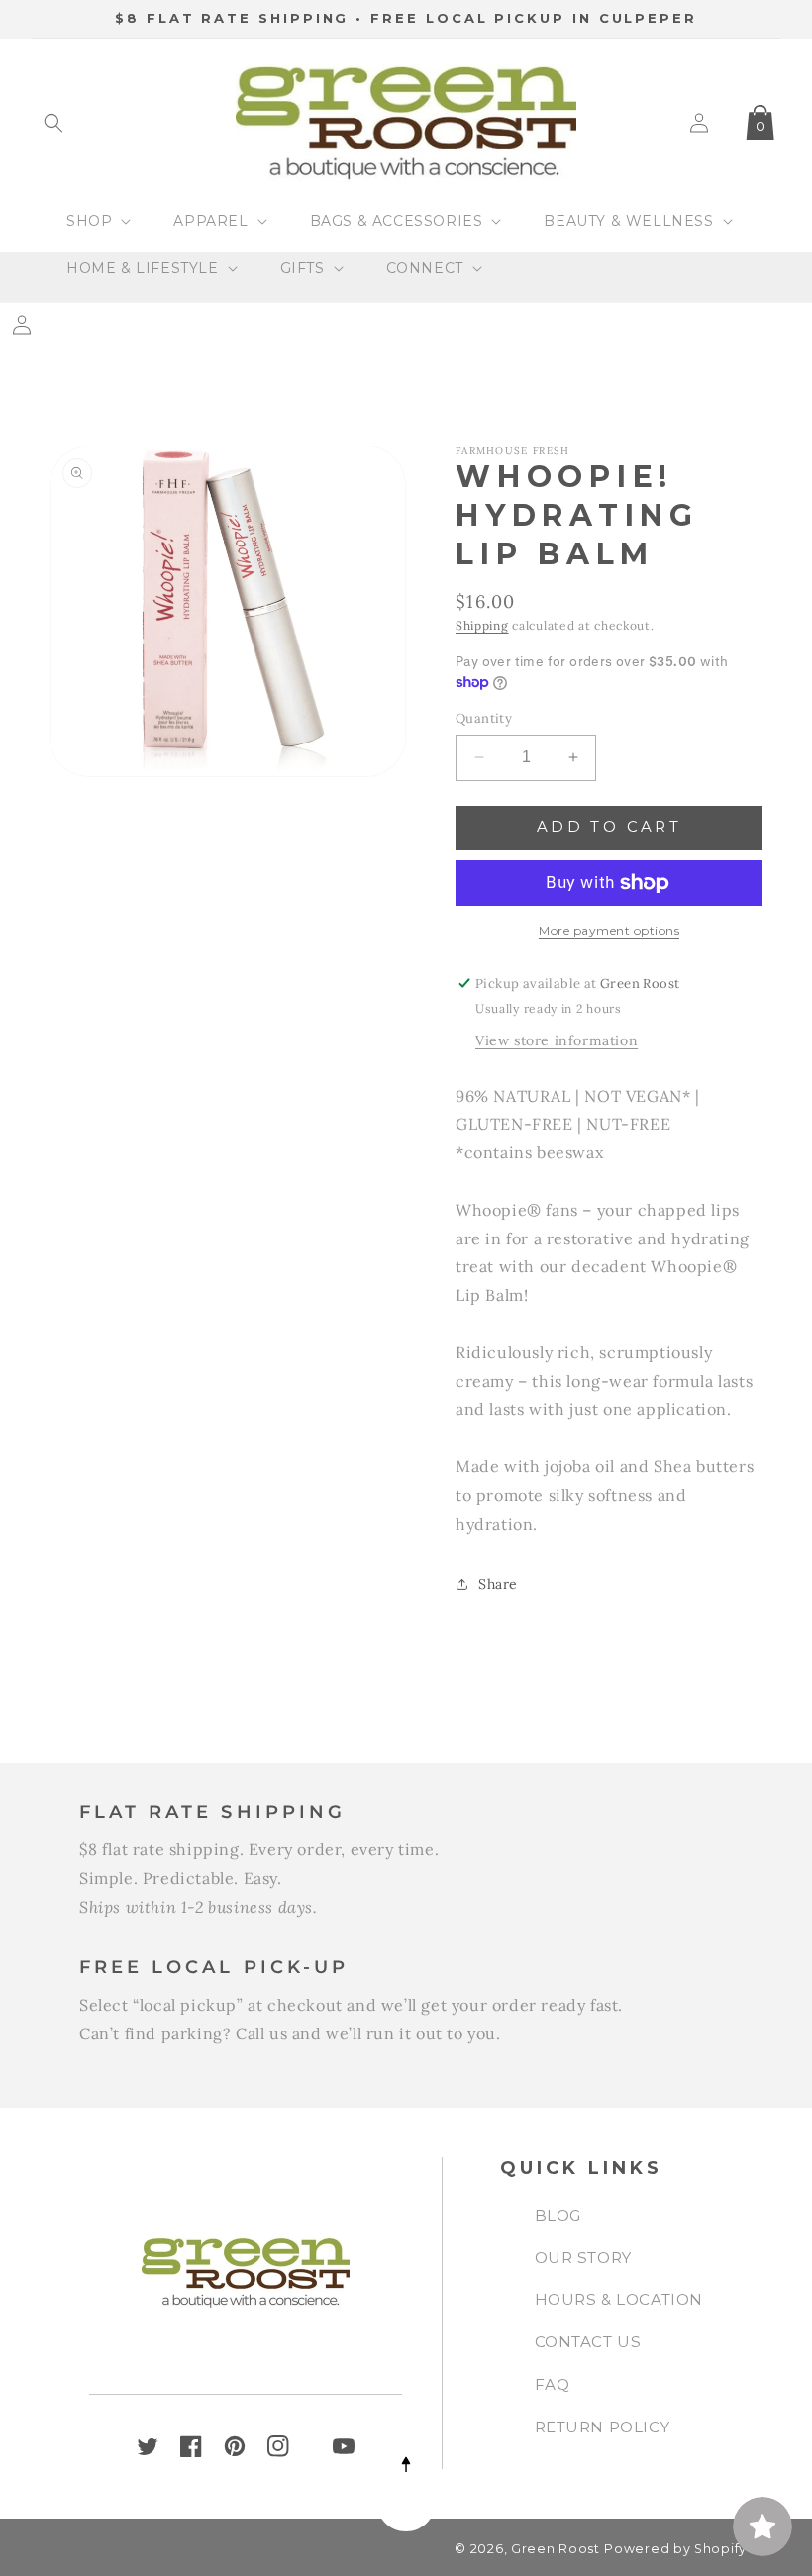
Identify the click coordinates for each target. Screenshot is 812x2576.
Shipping (482, 625)
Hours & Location (619, 2299)
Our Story (583, 2258)
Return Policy (603, 2427)
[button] (53, 123)
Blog (558, 2215)
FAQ (553, 2384)
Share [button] (498, 1584)
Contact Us (588, 2342)
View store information (557, 1040)
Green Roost (556, 2549)
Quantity (484, 718)
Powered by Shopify (675, 2549)
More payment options (609, 930)
